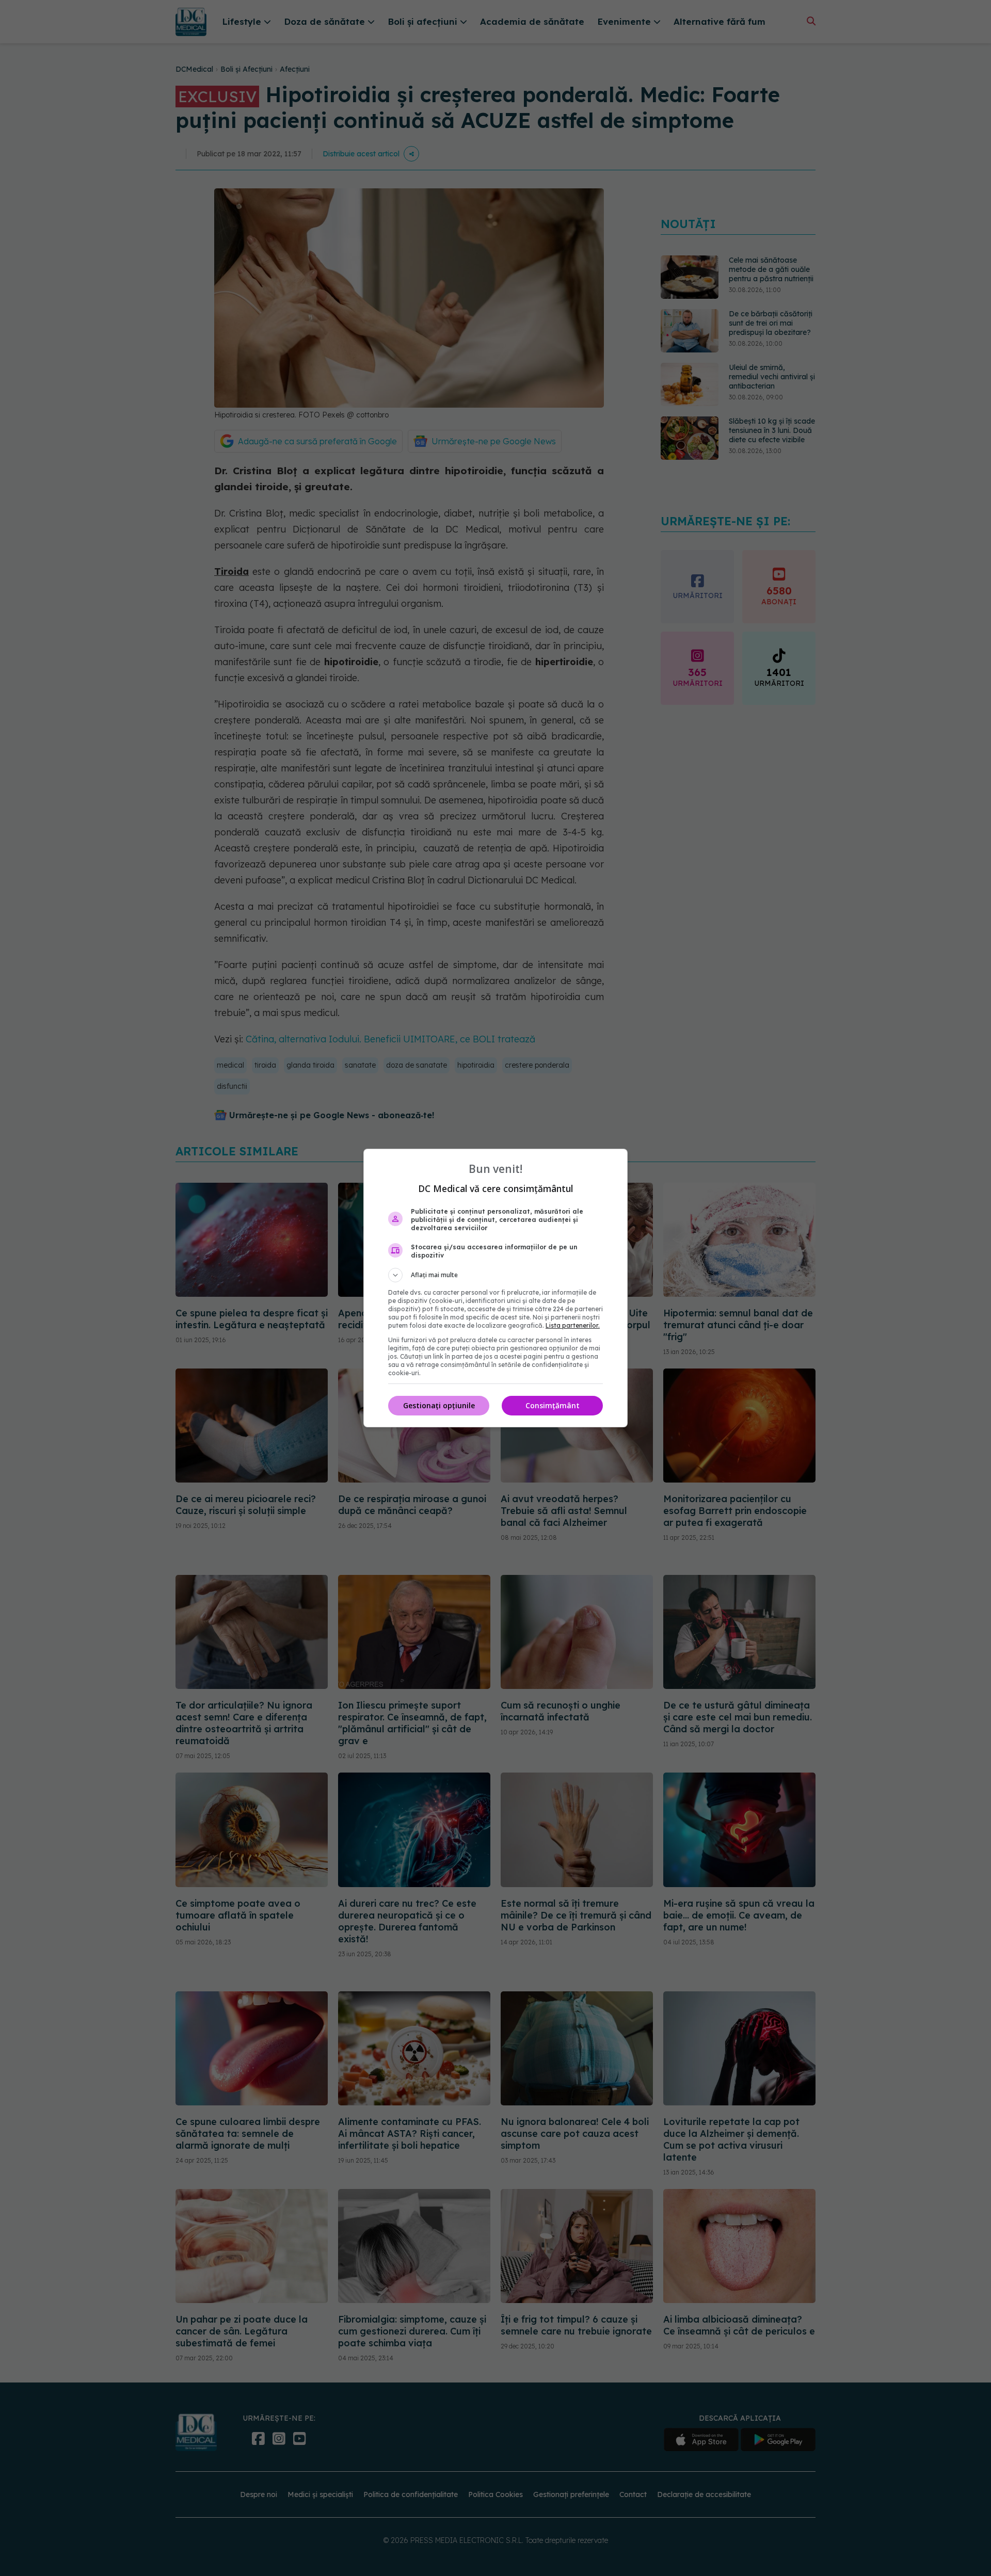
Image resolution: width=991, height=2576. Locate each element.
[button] (495, 1275)
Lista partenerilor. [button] (573, 1325)
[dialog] (495, 1288)
